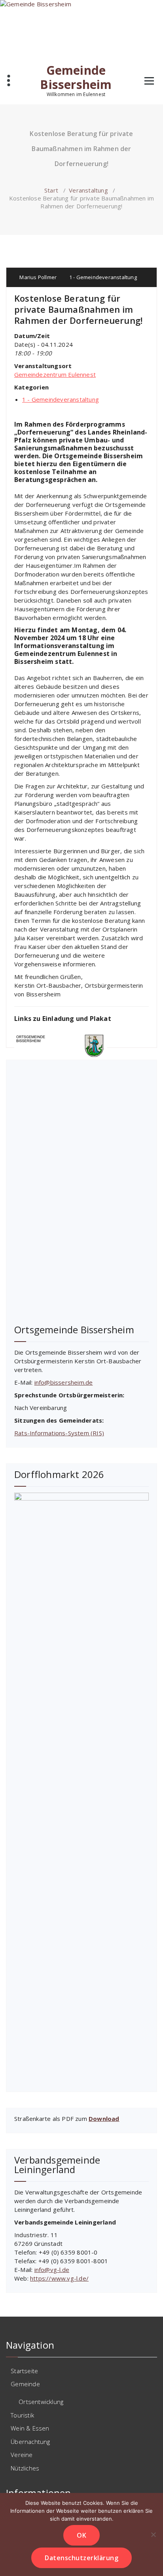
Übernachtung (30, 2442)
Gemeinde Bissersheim (76, 77)
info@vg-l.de (52, 2270)
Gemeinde (25, 2384)
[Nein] (153, 2534)
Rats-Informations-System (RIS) (59, 1433)
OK (81, 2535)
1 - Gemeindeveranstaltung (103, 277)
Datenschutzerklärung (81, 2558)
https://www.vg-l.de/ (59, 2278)
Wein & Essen (30, 2428)
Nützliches (25, 2468)
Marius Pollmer (37, 277)
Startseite (24, 2371)
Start (51, 190)
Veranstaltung (88, 190)
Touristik (22, 2415)
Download (104, 2119)
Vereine (22, 2455)
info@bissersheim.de (64, 1382)
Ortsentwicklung (41, 2402)
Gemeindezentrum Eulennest (55, 374)
